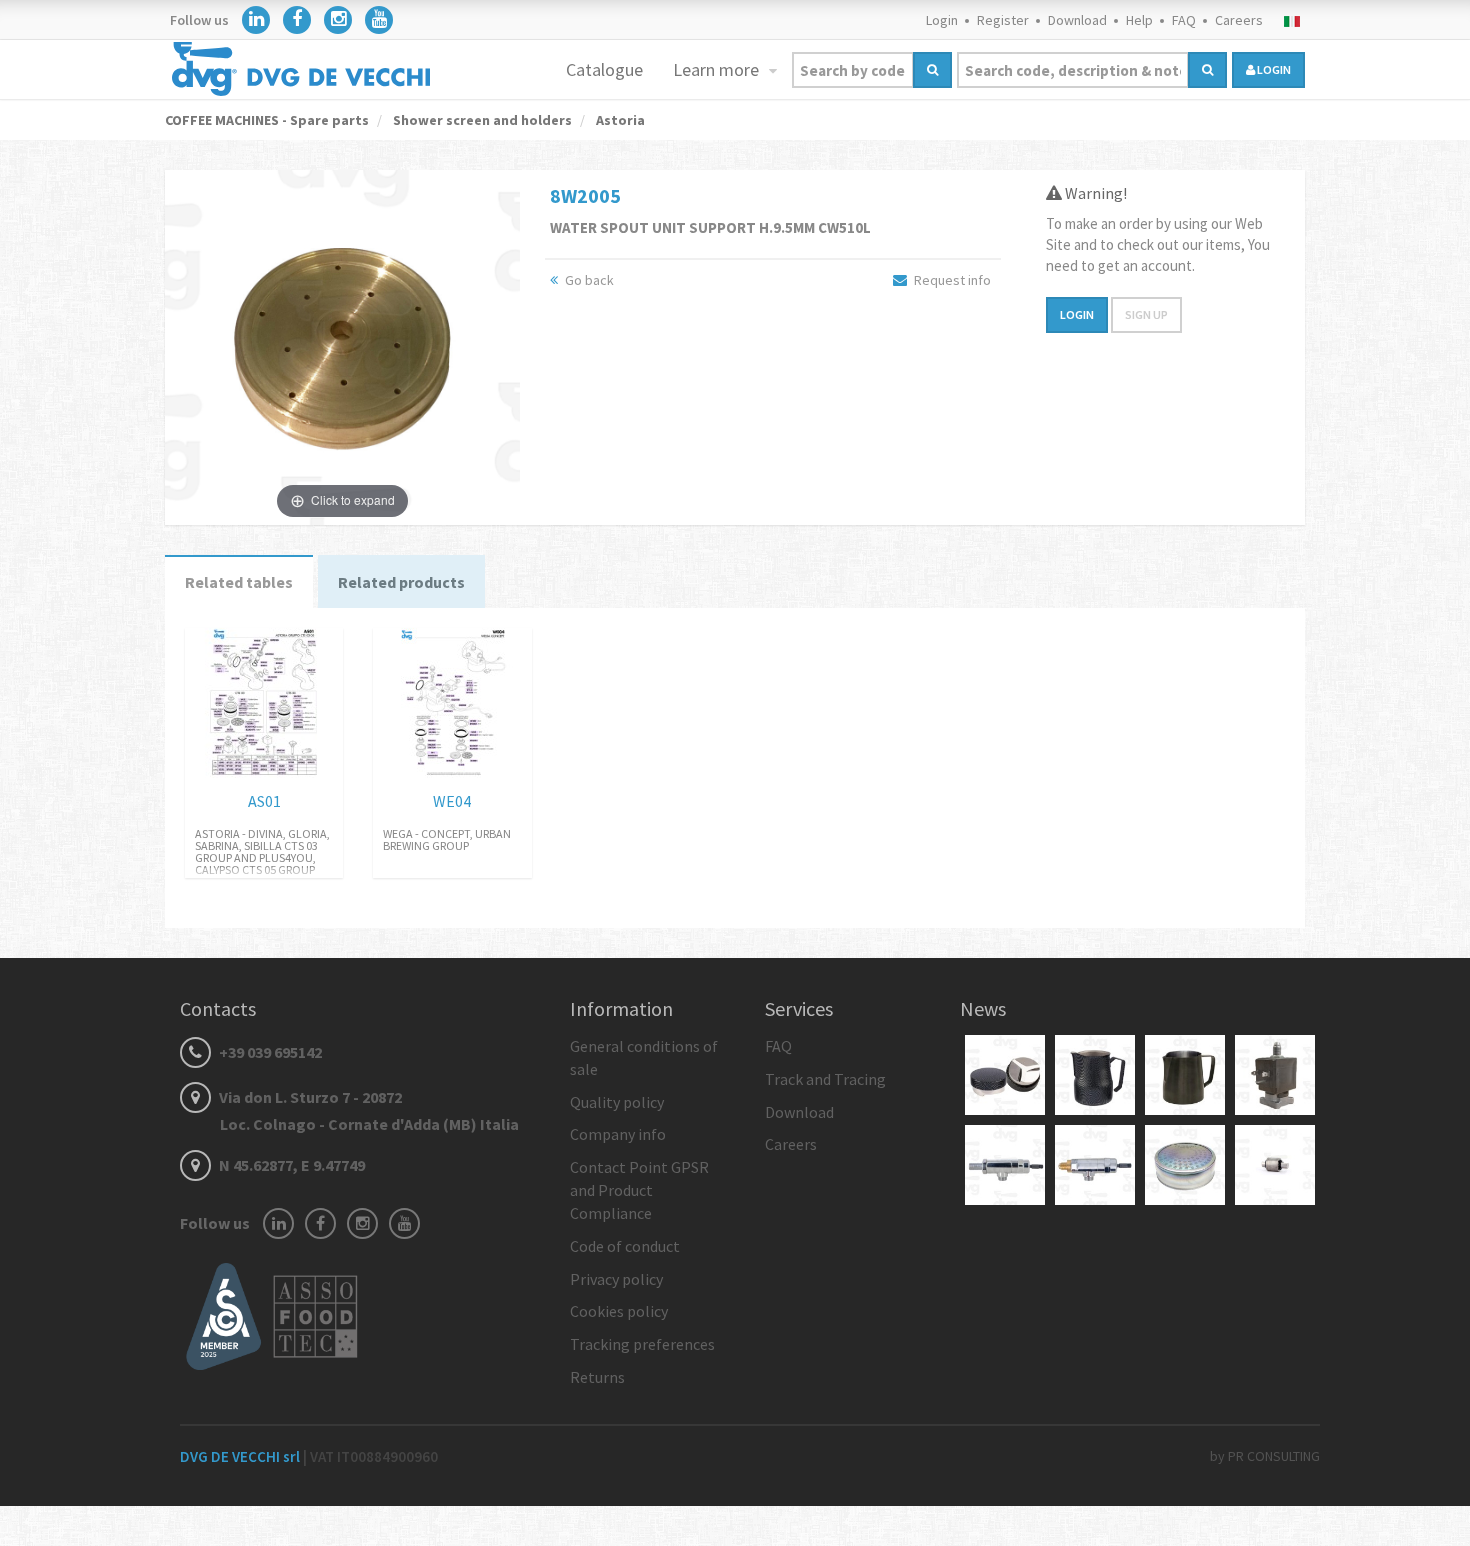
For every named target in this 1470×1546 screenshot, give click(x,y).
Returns (597, 1377)
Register (1003, 20)
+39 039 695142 (269, 1052)
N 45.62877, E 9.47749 (290, 1165)
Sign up (1146, 314)
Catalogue (604, 69)
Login (942, 20)
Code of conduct (625, 1246)
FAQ (1184, 20)
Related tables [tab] (239, 582)
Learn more (718, 69)
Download (1077, 20)
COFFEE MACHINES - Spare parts (267, 120)
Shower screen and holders (481, 120)
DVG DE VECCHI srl (241, 1456)
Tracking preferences (642, 1344)
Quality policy (617, 1102)
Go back (588, 280)
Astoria (619, 120)
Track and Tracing (825, 1079)
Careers (1239, 20)
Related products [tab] (401, 582)
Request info (951, 280)
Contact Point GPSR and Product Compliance (639, 1190)
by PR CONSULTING (1265, 1456)
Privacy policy (616, 1279)
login (1273, 69)
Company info (618, 1134)
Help (1139, 20)
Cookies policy (619, 1311)
